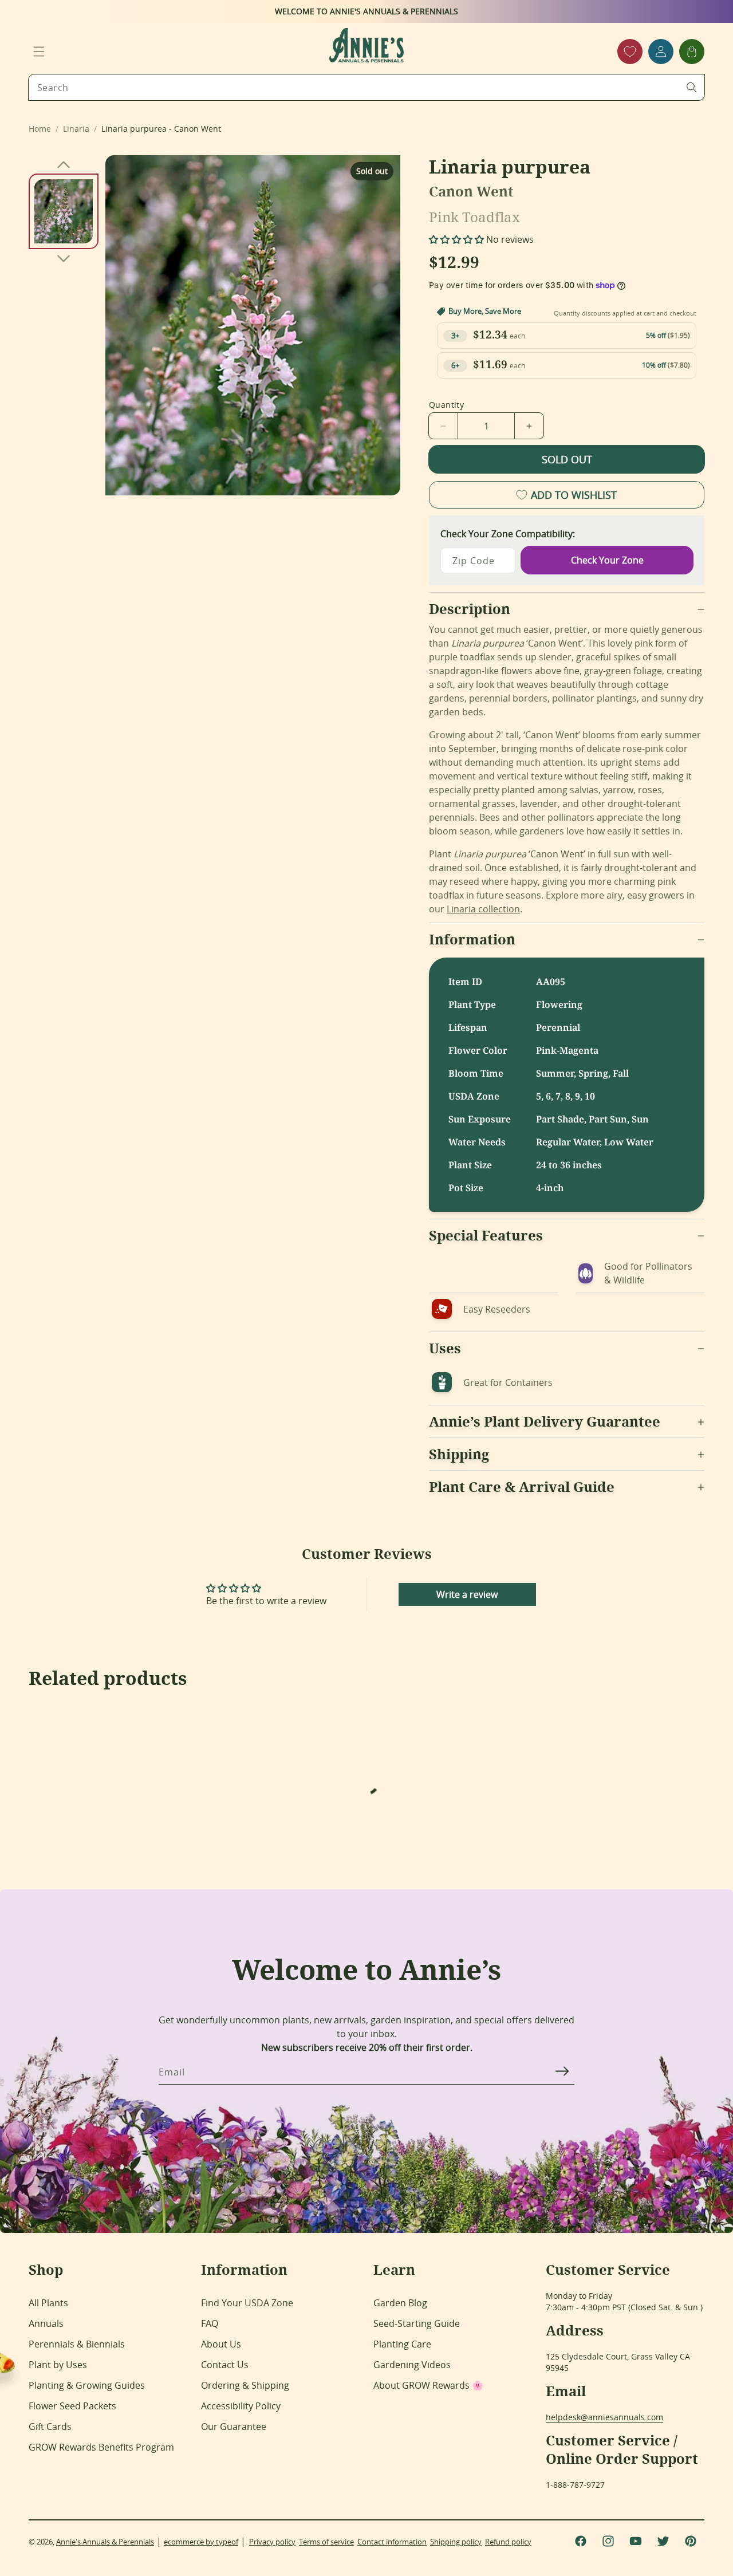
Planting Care (402, 2344)
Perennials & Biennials (77, 2344)
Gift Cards (50, 2427)
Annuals (46, 2323)
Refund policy (508, 2542)
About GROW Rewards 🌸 (428, 2385)
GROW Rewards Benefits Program (101, 2447)
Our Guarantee (234, 2427)
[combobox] (366, 87)
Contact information (392, 2542)
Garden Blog (400, 2303)
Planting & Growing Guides (87, 2385)
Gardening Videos (412, 2365)
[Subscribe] (562, 2071)
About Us (221, 2344)
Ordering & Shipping (245, 2385)
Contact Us (225, 2365)
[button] (39, 52)
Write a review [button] (467, 1594)
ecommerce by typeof (201, 2542)
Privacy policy (272, 2542)
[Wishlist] (630, 52)
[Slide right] (64, 258)
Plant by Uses (58, 2365)
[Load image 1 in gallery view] (64, 211)
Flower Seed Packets (72, 2406)
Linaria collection (483, 909)
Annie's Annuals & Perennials (105, 2542)
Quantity (446, 405)
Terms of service (326, 2542)
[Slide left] (64, 164)
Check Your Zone (607, 560)
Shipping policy (456, 2542)
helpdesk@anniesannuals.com (604, 2417)
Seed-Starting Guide (417, 2323)
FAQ (210, 2323)
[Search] (692, 87)
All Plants (48, 2303)
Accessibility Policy (241, 2406)
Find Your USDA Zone (247, 2303)
